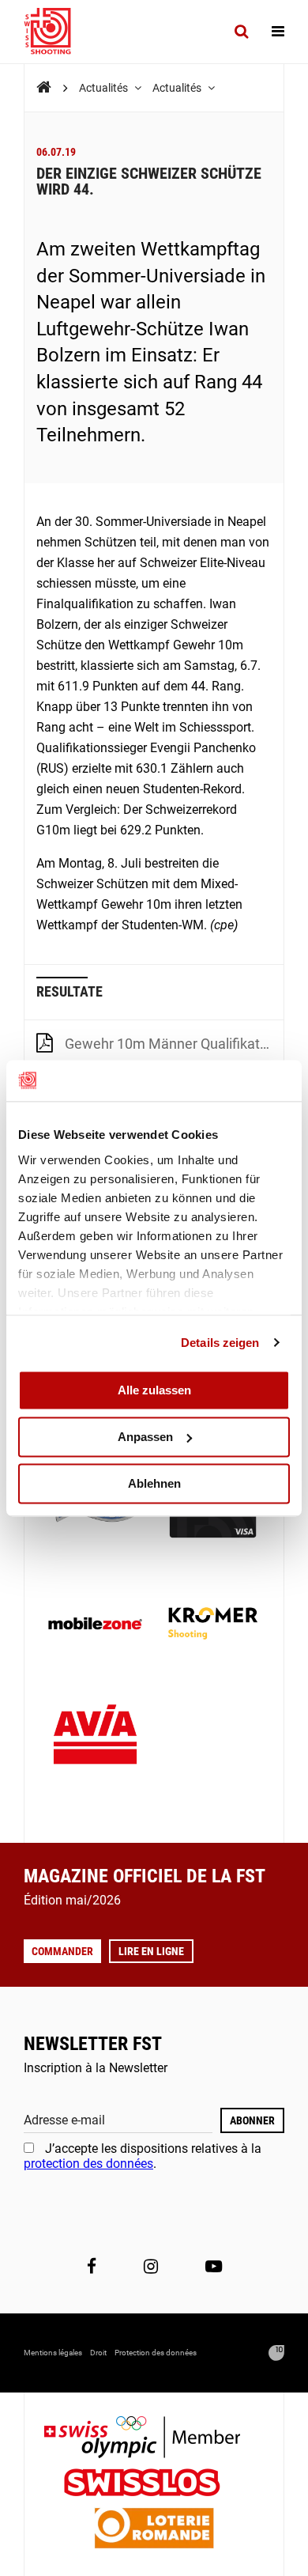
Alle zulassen (154, 1390)
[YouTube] (214, 2266)
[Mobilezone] (95, 1625)
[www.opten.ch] (276, 2353)
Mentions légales (53, 2353)
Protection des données (156, 2353)
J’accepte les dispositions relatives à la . (143, 2156)
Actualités (105, 88)
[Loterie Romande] (154, 2530)
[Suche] (241, 32)
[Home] (44, 87)
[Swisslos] (154, 2485)
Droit (98, 2353)
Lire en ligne (151, 1951)
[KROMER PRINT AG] (213, 1625)
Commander (62, 1951)
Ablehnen (154, 1483)
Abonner (252, 2120)
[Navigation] (278, 32)
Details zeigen (220, 1343)
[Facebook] (92, 2266)
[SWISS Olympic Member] (154, 2439)
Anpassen (145, 1437)
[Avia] (95, 1739)
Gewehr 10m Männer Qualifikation (172, 1044)
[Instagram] (151, 2266)
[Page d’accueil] (55, 32)
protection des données (88, 2164)
